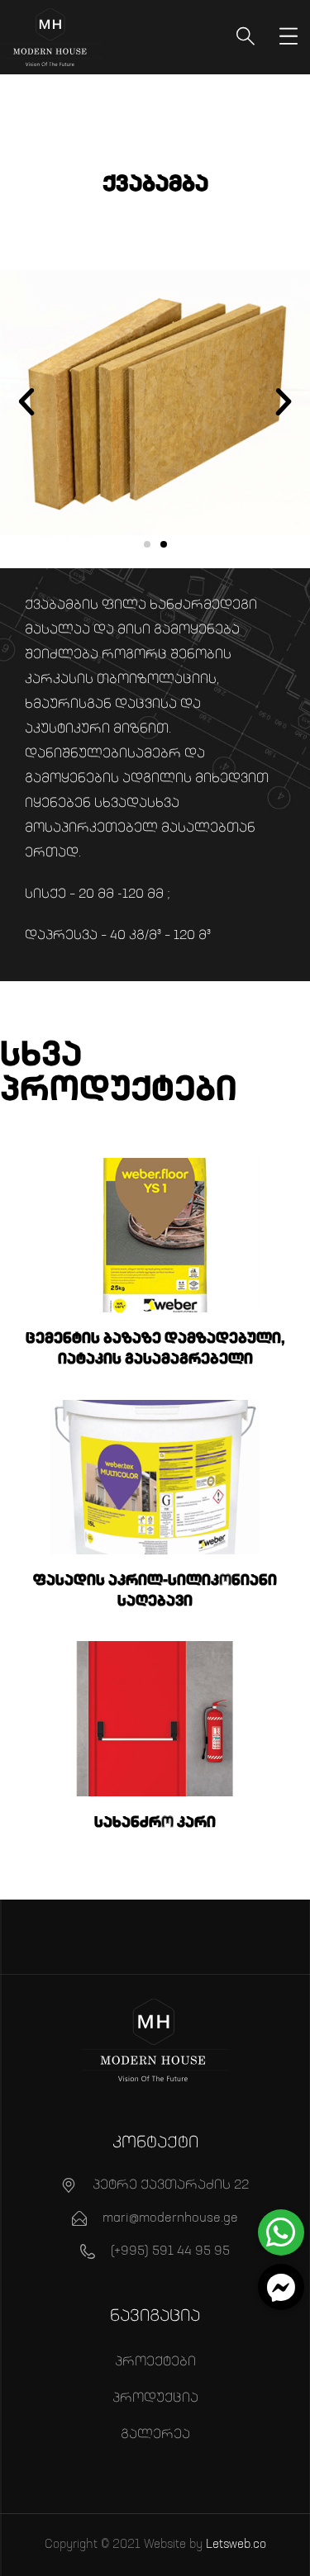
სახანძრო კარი (155, 1823)
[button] (26, 402)
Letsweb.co (236, 2544)
